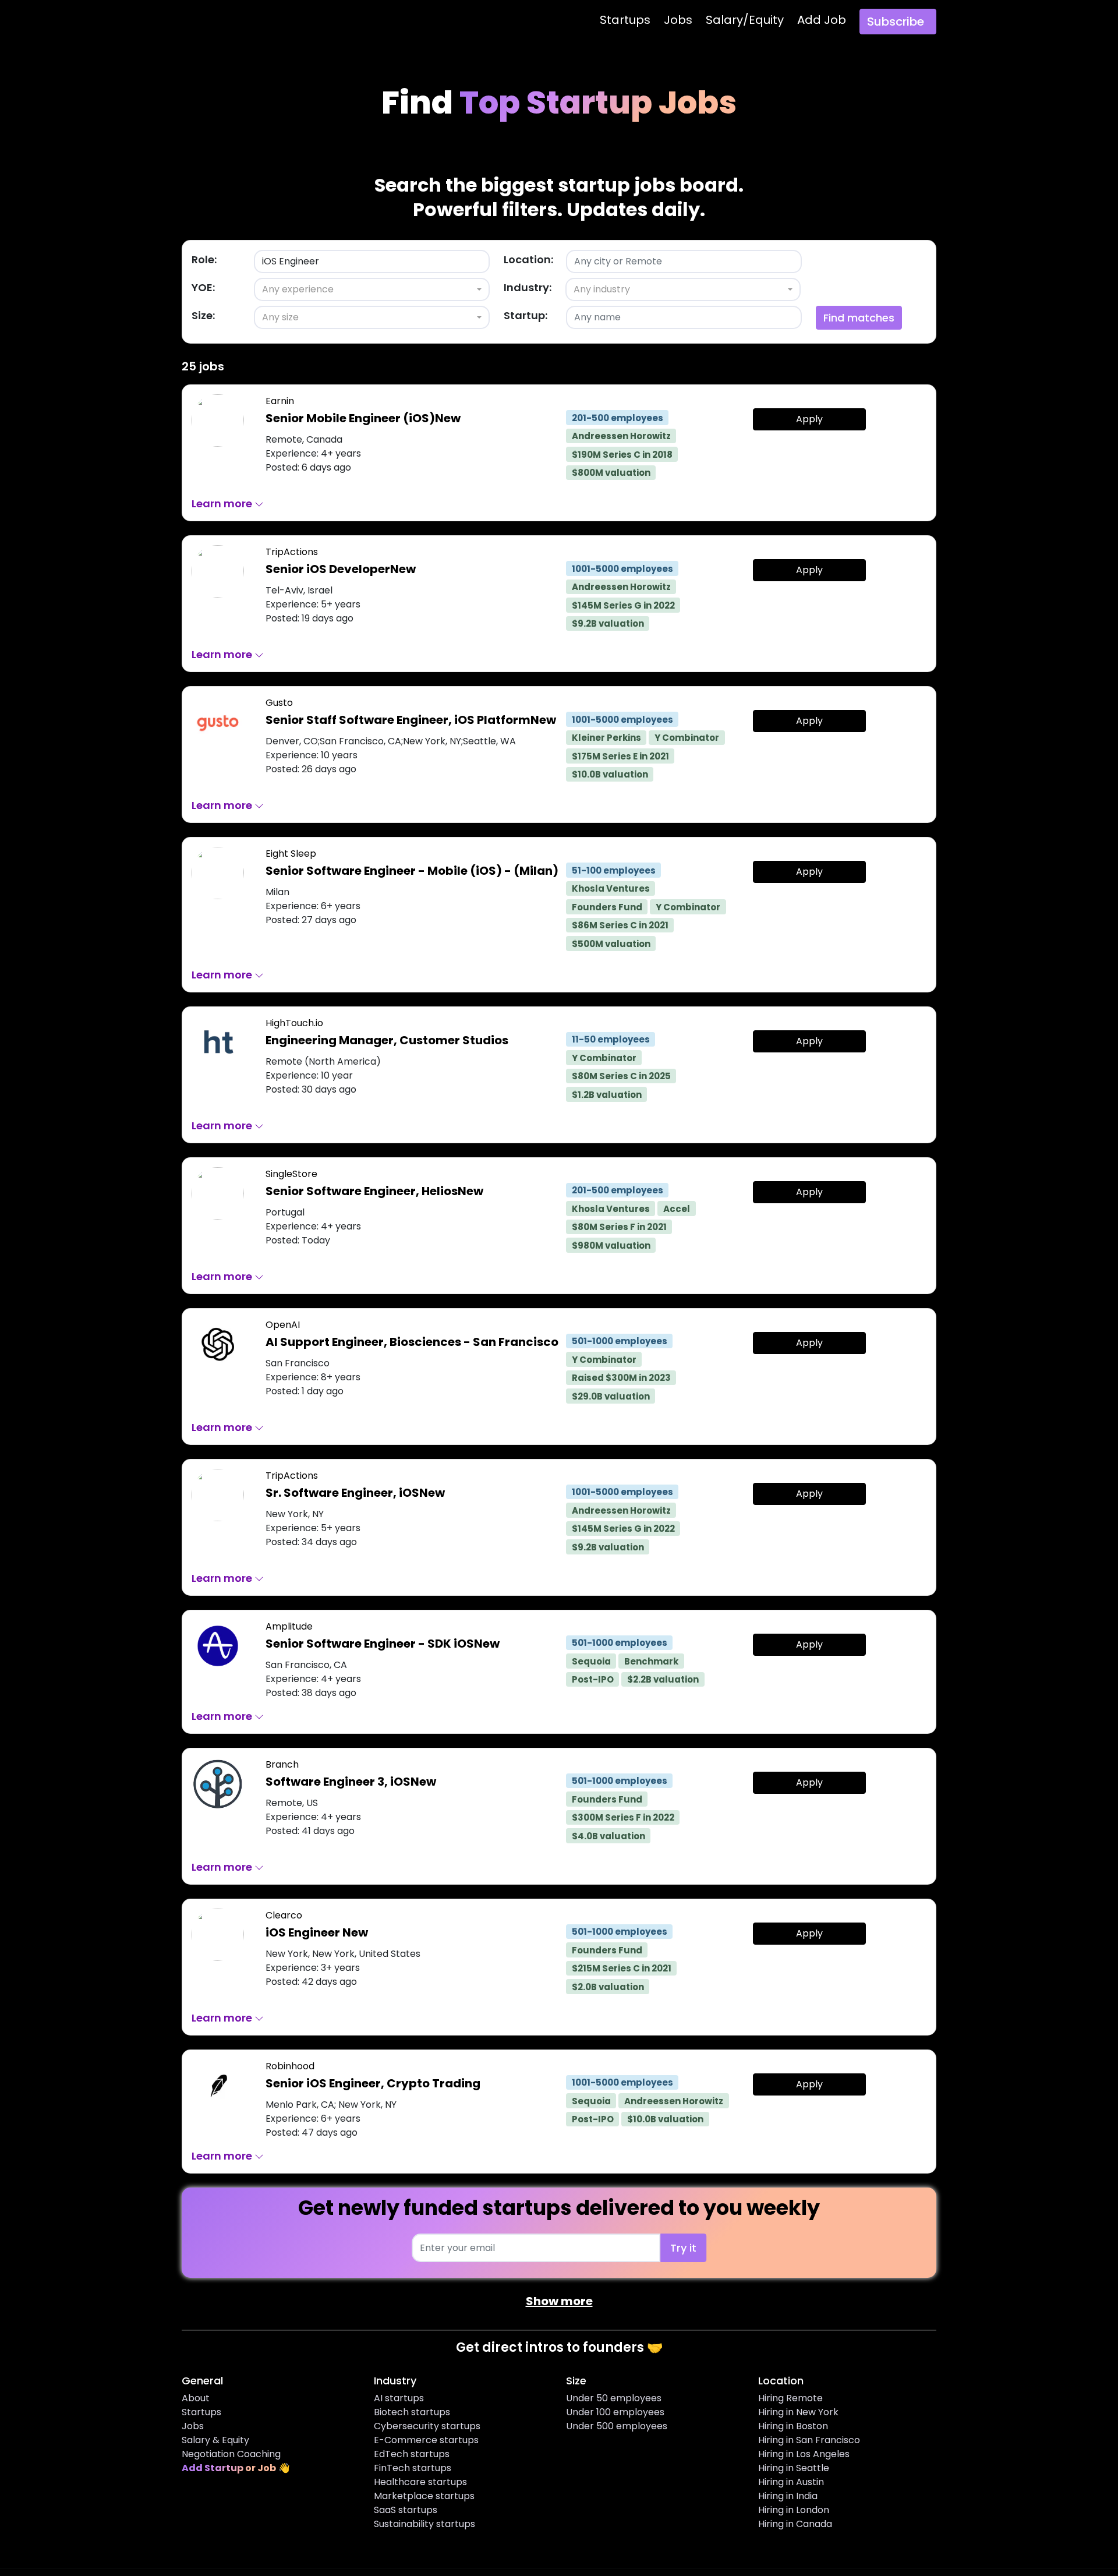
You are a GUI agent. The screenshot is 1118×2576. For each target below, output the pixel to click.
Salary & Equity (215, 2440)
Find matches (859, 318)
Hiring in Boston (793, 2426)
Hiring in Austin (791, 2482)
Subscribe (896, 22)
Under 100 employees (615, 2412)
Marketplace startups (424, 2496)
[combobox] (372, 289)
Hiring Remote (790, 2398)
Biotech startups (412, 2412)
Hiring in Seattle (794, 2468)
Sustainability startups (424, 2524)
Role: (204, 259)
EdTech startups (412, 2454)
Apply (809, 419)
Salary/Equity (745, 20)
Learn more (223, 503)
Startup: (526, 315)
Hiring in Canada (795, 2524)
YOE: (203, 287)
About (196, 2398)
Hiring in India (788, 2496)
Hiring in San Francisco (809, 2440)
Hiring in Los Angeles (804, 2454)
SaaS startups (406, 2510)
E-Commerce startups (426, 2440)
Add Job (822, 20)
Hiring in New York (798, 2412)
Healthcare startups (420, 2482)
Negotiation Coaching (231, 2454)
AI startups (399, 2398)
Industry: (528, 287)
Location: (528, 259)
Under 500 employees (617, 2426)
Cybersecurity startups (427, 2426)
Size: (203, 315)
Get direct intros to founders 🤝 (559, 2347)
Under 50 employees (614, 2398)
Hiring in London (794, 2510)
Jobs (678, 20)
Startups (625, 20)
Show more (559, 2301)
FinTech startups (413, 2468)
